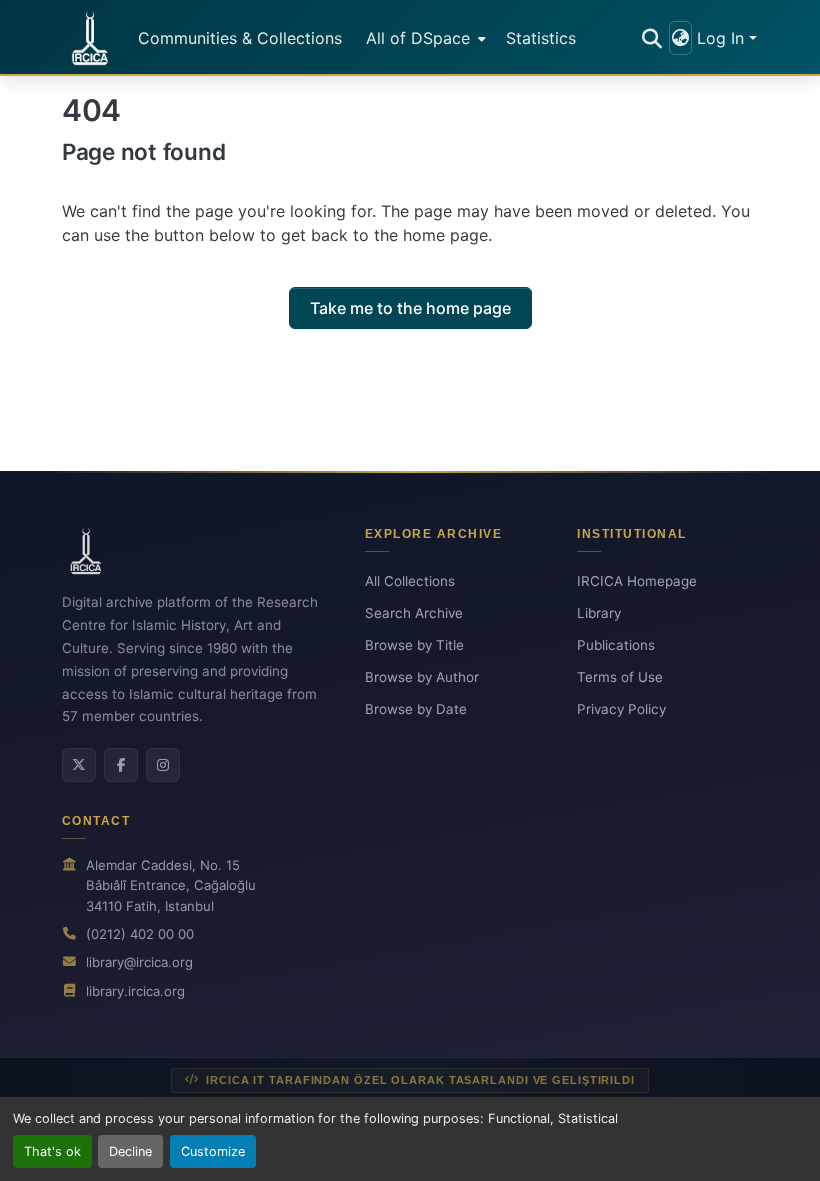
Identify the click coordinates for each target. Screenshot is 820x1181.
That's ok (52, 1151)
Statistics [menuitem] (541, 38)
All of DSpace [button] (418, 38)
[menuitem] (424, 38)
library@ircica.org (139, 962)
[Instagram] (163, 765)
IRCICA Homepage (637, 581)
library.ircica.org (135, 991)
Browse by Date (416, 709)
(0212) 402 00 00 (140, 934)
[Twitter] (79, 765)
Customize (213, 1151)
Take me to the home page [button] (410, 308)
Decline (130, 1151)
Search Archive (414, 613)
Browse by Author (422, 677)
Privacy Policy (621, 709)
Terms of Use (620, 677)
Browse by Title (414, 645)
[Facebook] (121, 765)
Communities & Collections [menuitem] (240, 38)
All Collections (410, 581)
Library (599, 613)
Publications (616, 645)
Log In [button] (723, 38)
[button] (90, 38)
